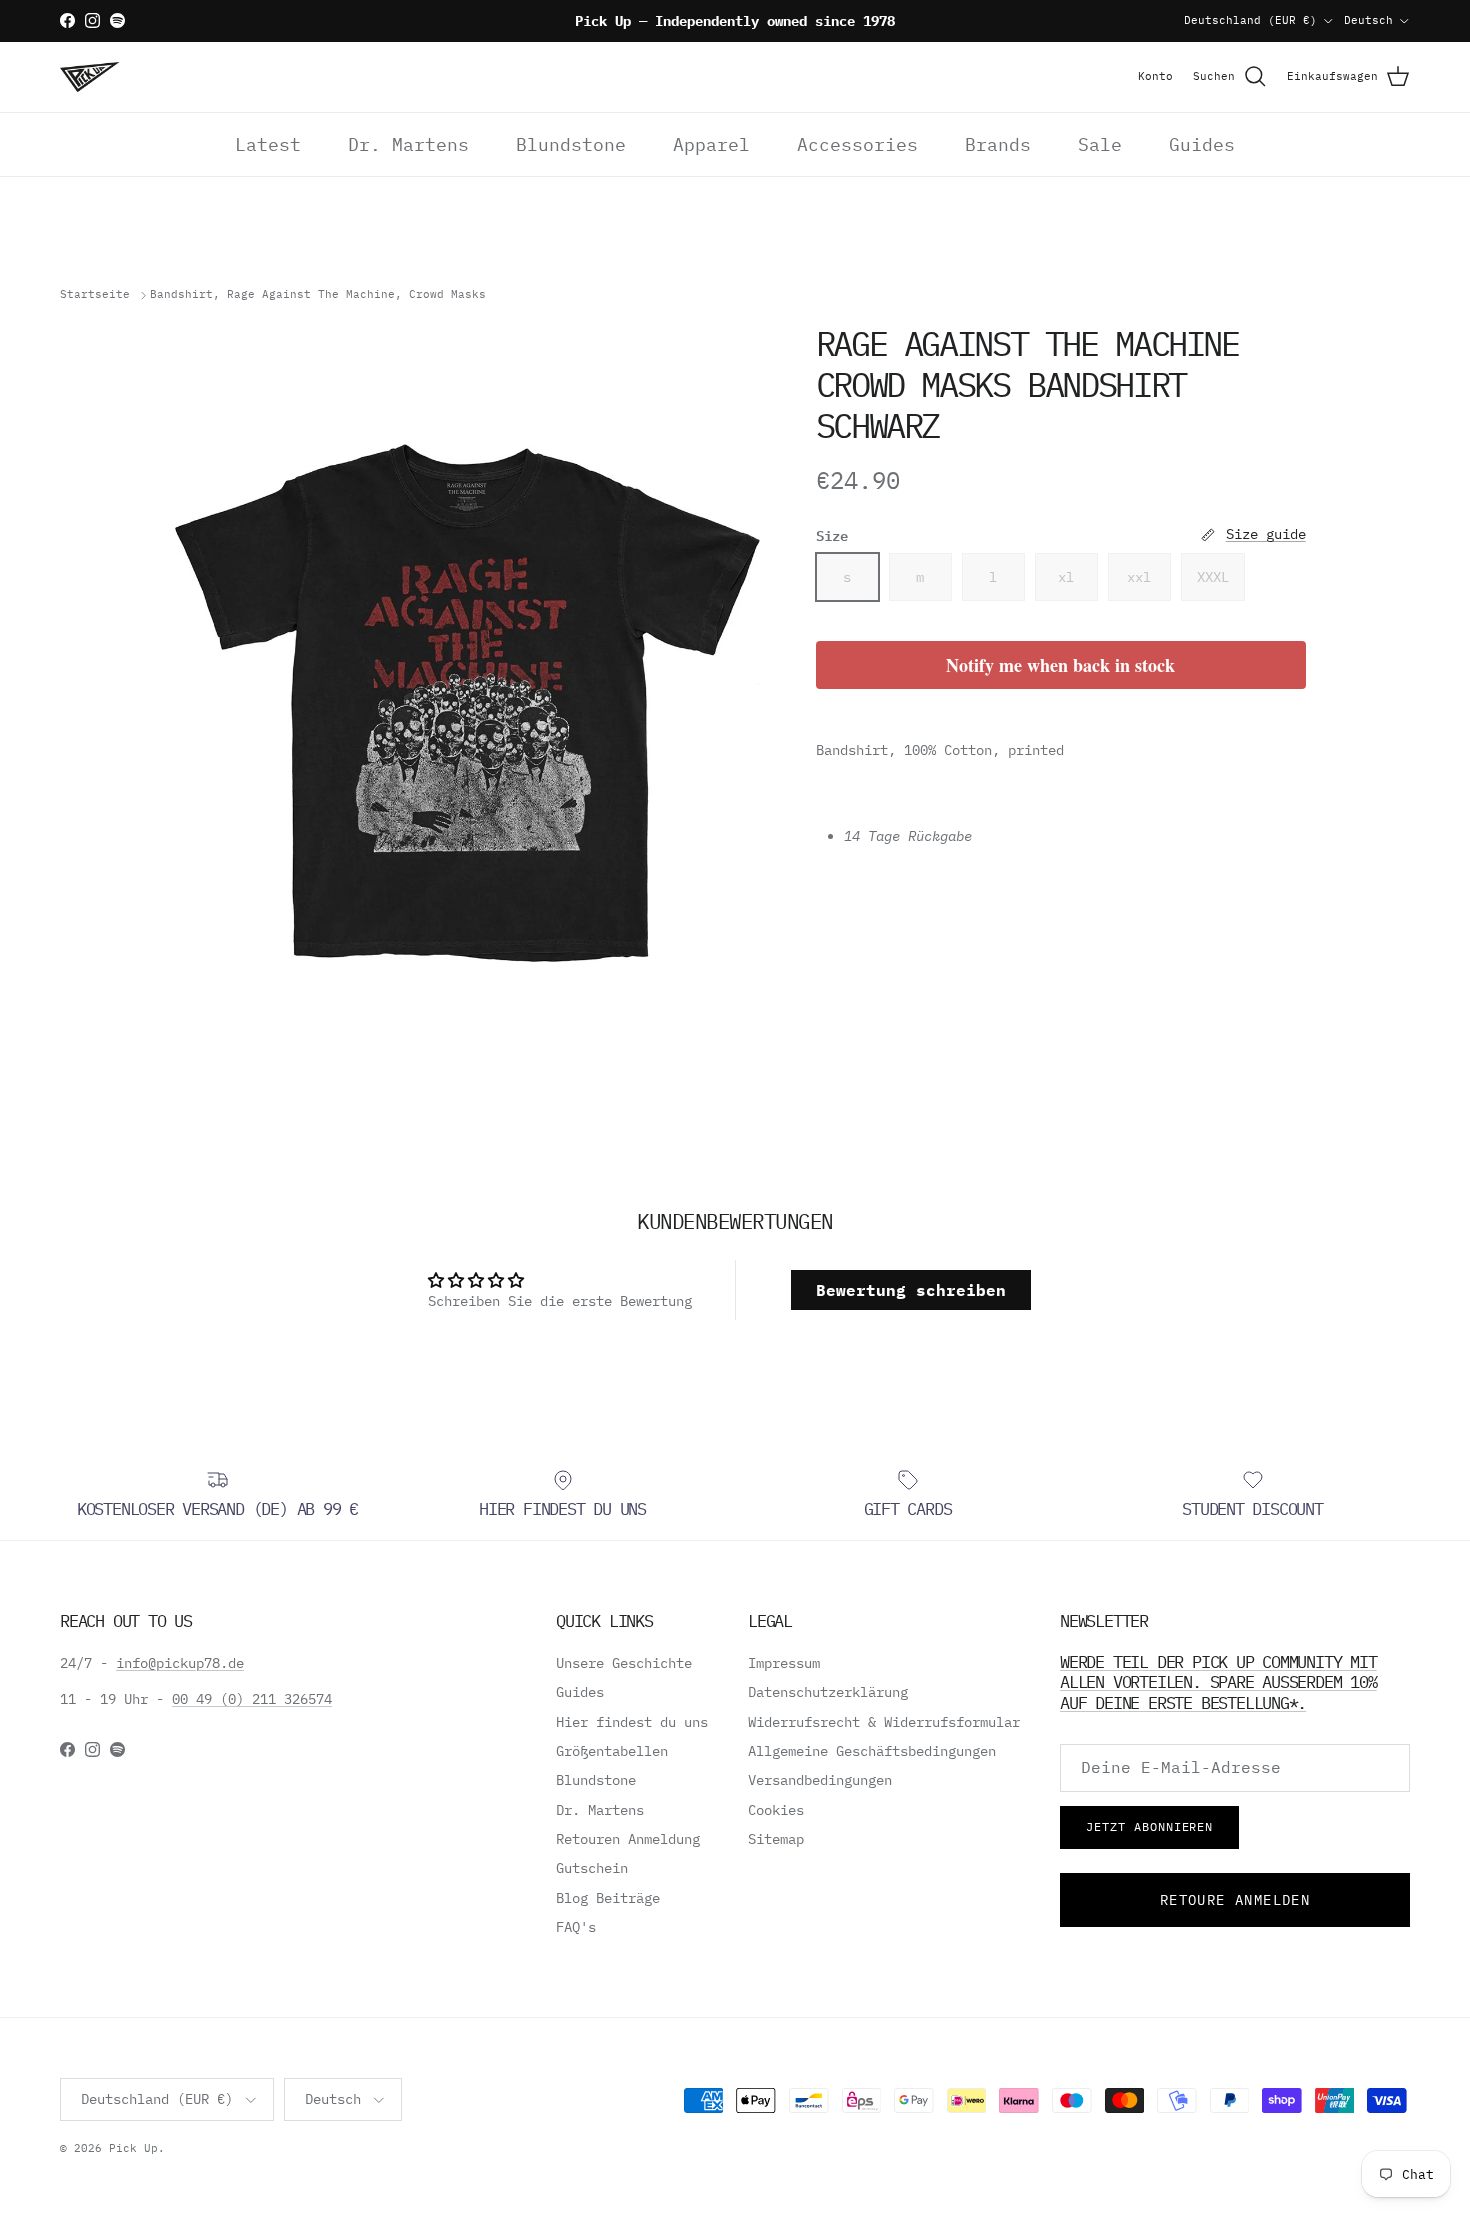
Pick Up (133, 2148)
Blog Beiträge (608, 1898)
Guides (1202, 144)
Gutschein (592, 1868)
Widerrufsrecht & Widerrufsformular (884, 1722)
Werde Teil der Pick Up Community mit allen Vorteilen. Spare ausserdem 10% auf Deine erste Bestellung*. (1218, 1682)
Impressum (784, 1663)
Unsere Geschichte (624, 1663)
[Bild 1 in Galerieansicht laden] (468, 703)
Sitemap (776, 1839)
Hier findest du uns (632, 1722)
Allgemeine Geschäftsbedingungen (872, 1751)
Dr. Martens (408, 144)
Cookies (776, 1810)
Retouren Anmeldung (628, 1839)
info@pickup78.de (180, 1663)
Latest (268, 144)
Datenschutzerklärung (828, 1692)
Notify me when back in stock (1060, 665)
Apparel (711, 144)
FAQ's (576, 1927)
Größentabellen (612, 1751)
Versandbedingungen (820, 1780)
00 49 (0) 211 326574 (252, 1699)
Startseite (95, 295)
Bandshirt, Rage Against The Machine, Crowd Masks (318, 295)
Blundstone (571, 144)
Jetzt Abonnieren (1149, 1826)
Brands (998, 144)
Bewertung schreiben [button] (911, 1290)
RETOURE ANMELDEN (1235, 1900)
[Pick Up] (90, 77)
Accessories (857, 144)
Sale (1100, 144)
